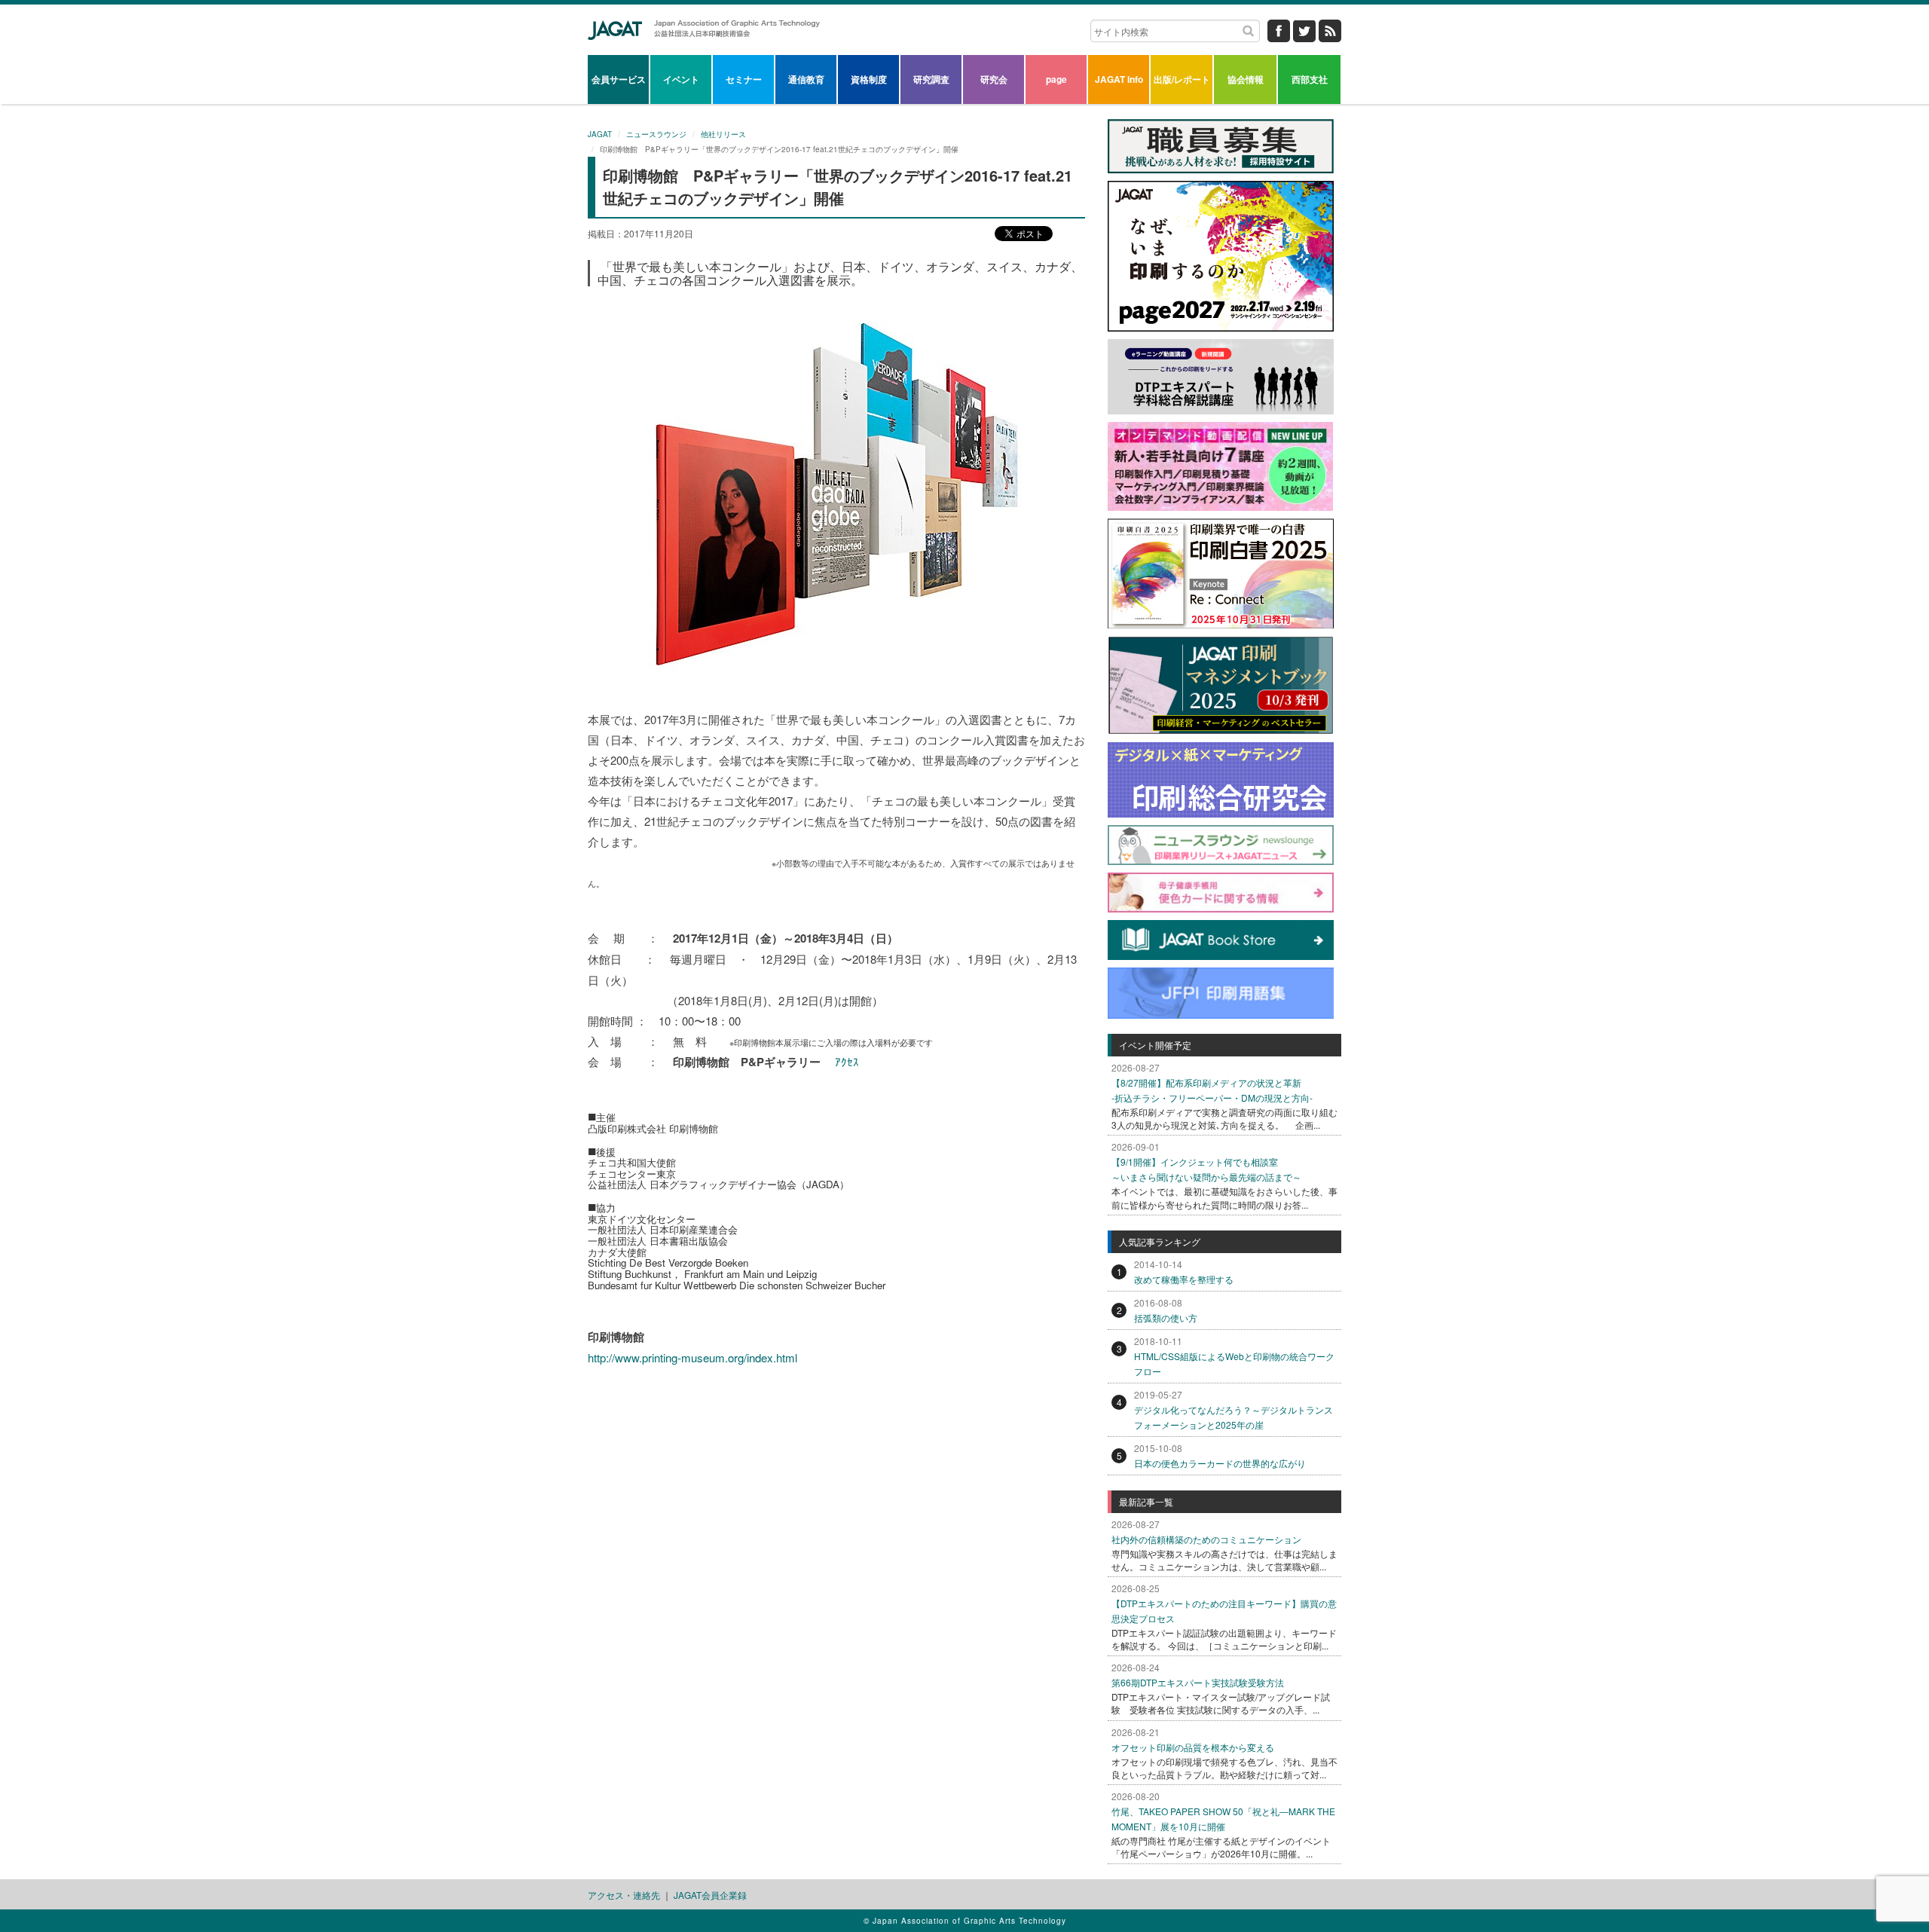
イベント (681, 79)
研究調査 (931, 79)
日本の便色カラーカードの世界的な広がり (1220, 1463)
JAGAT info (1119, 79)
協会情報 (1246, 79)
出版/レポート (1182, 79)
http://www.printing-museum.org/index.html (692, 1357)
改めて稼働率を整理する (1184, 1279)
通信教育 (806, 79)
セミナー (744, 79)
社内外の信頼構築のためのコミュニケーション (1206, 1539)
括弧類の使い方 (1166, 1318)
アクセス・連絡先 (624, 1895)
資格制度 (869, 79)
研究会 (994, 79)
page (1056, 79)
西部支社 (1310, 79)
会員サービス (619, 79)
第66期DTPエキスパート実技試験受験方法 (1198, 1682)
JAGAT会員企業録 (710, 1895)
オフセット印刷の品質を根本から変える (1193, 1747)
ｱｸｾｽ (847, 1061)
